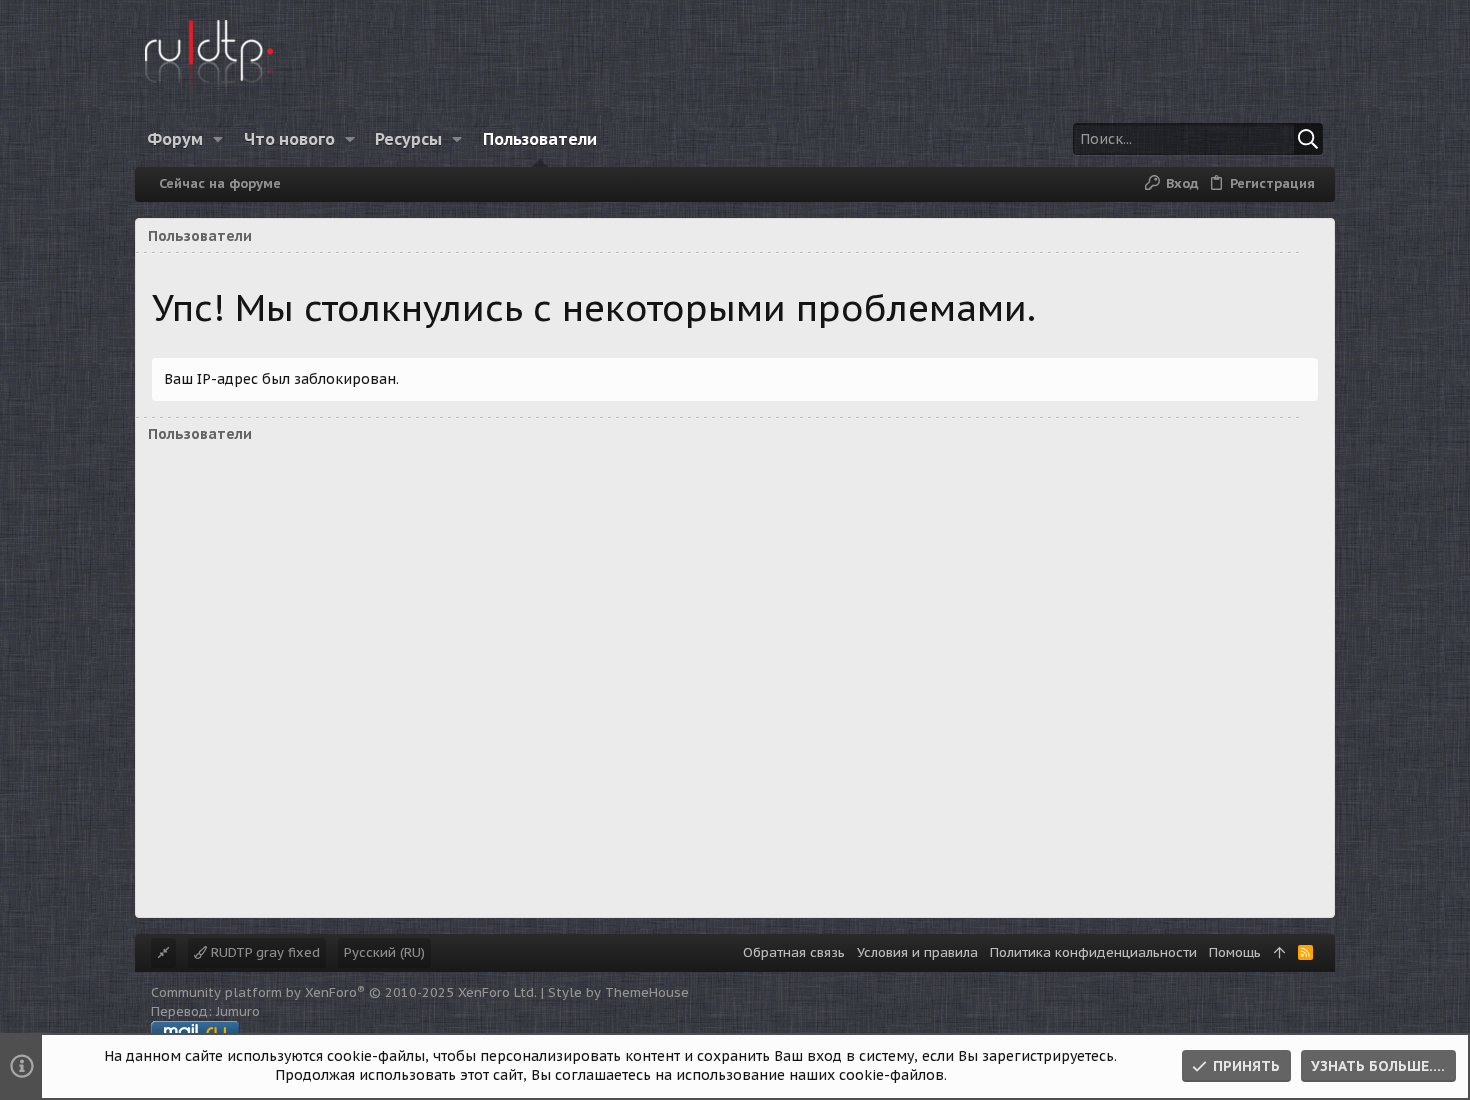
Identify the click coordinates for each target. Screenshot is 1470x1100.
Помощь (1235, 952)
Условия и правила (917, 952)
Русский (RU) (384, 952)
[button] (218, 139)
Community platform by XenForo (344, 992)
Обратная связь (794, 952)
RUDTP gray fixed (263, 952)
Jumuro (238, 1011)
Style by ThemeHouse (618, 992)
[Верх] (1279, 953)
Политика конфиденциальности (1093, 952)
